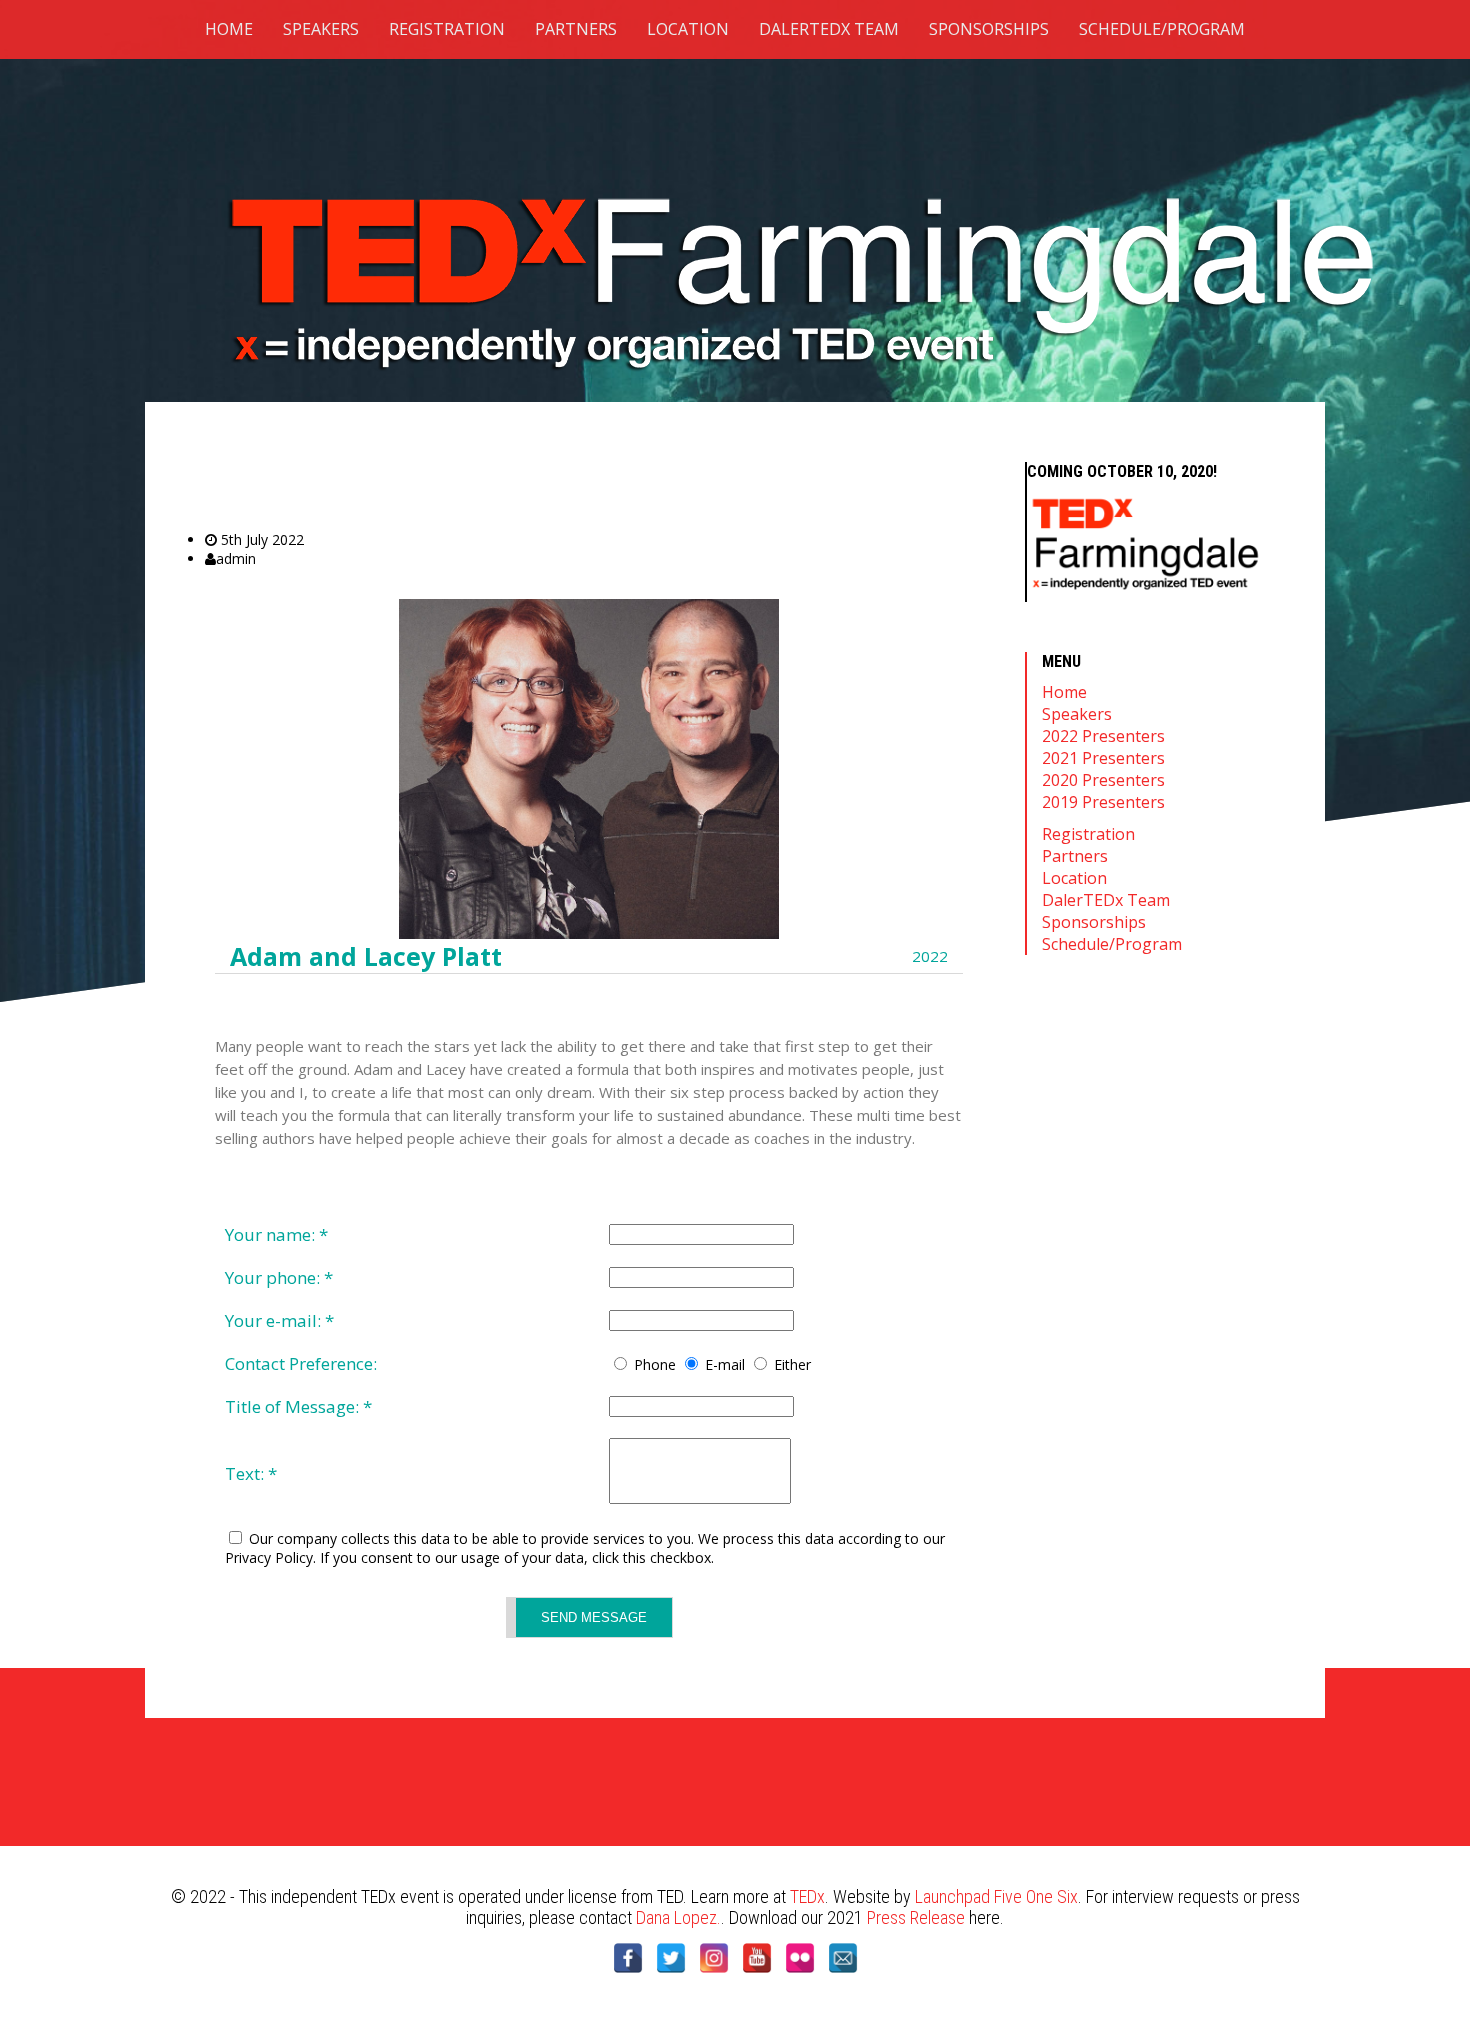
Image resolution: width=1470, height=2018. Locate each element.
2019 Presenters (1103, 802)
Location (688, 29)
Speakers (321, 29)
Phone (655, 1364)
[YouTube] (757, 1958)
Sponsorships (989, 29)
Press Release (916, 1917)
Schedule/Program (1162, 29)
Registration (447, 29)
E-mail (725, 1364)
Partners (576, 29)
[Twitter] (671, 1958)
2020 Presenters (1103, 780)
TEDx (807, 1896)
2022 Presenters (1103, 736)
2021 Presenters (1103, 758)
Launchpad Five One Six (996, 1896)
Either (792, 1364)
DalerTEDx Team (829, 29)
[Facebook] (628, 1958)
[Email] (843, 1958)
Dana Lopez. (678, 1917)
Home (229, 29)
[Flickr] (800, 1958)
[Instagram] (714, 1958)
